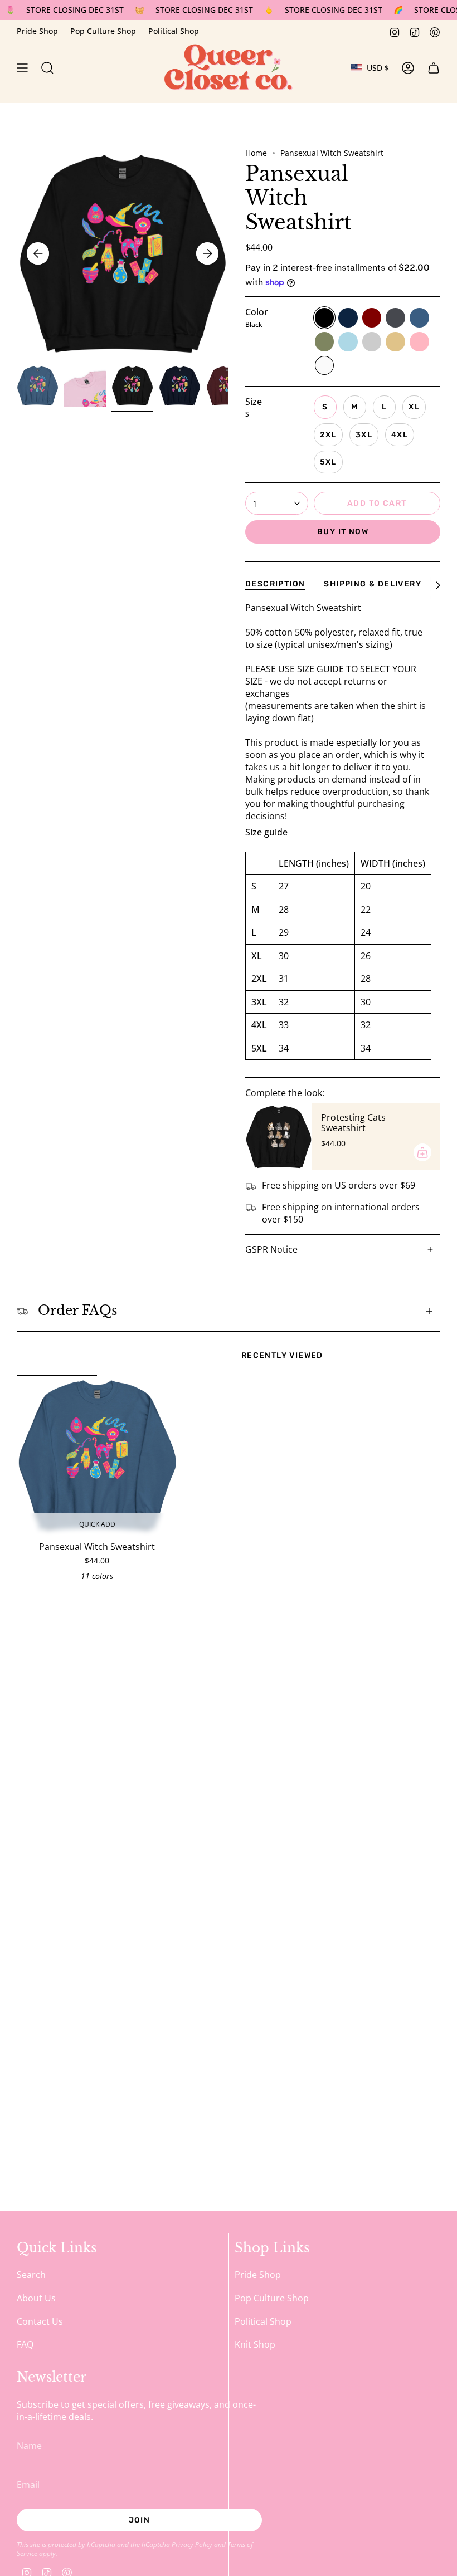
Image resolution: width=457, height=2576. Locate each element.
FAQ (25, 2344)
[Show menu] (22, 68)
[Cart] (434, 68)
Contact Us (40, 2321)
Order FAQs (77, 1311)
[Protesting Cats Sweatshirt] (279, 1137)
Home (256, 153)
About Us (36, 2298)
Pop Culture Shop (103, 31)
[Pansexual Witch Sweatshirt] (97, 1456)
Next (207, 253)
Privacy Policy (192, 2544)
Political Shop (174, 31)
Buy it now (343, 532)
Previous (38, 253)
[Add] (422, 1152)
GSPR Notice (271, 1249)
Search (31, 2275)
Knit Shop (255, 2344)
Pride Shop (37, 31)
